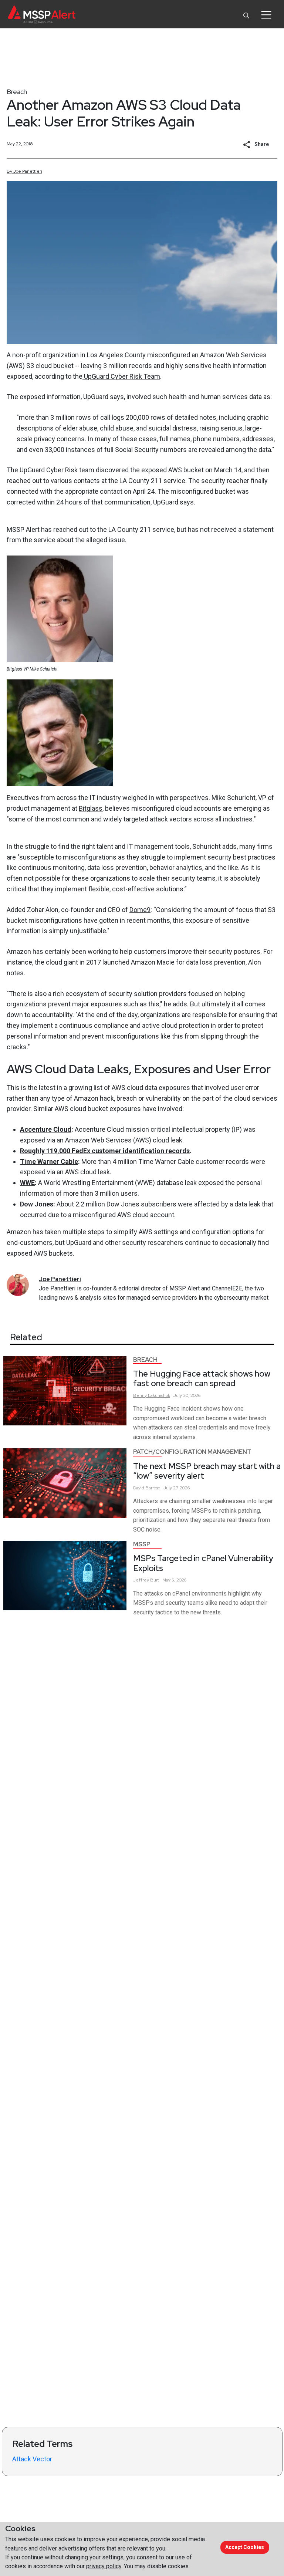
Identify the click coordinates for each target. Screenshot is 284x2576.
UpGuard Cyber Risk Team (121, 376)
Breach (17, 92)
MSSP (142, 1544)
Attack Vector (32, 2459)
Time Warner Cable (49, 1162)
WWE (27, 1183)
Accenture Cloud (46, 1129)
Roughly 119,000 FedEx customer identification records (105, 1151)
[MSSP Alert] (42, 15)
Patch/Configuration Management (192, 1452)
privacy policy (104, 2566)
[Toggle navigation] (266, 15)
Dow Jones (37, 1204)
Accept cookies (245, 2547)
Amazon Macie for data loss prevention (188, 962)
